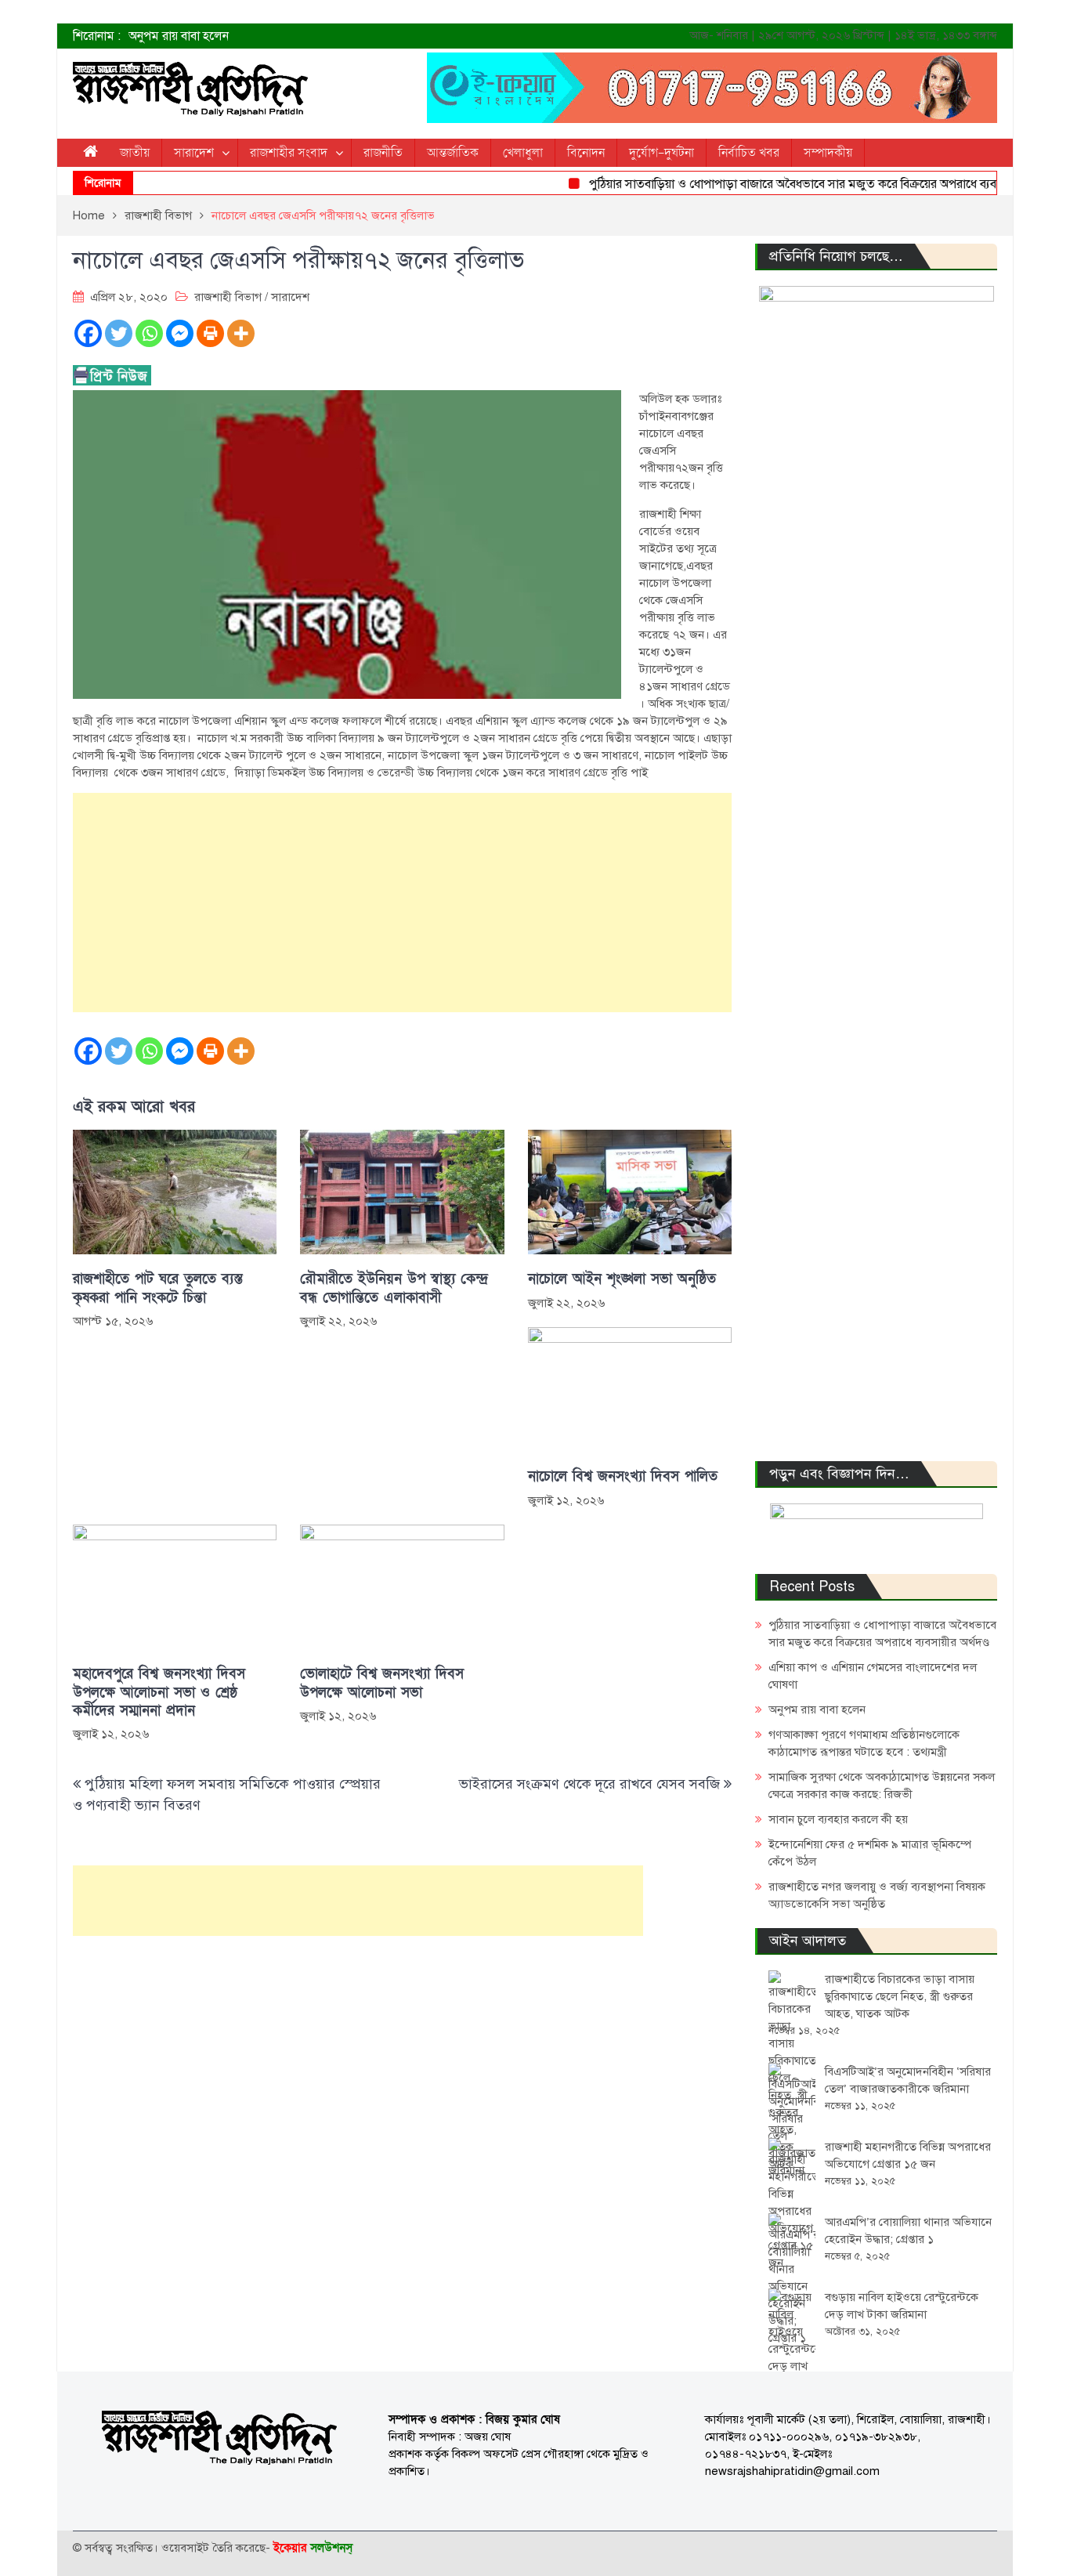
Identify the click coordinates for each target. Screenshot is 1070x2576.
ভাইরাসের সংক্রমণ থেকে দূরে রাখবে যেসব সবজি (589, 1784)
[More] (241, 333)
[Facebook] (88, 333)
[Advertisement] (402, 903)
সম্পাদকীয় (828, 153)
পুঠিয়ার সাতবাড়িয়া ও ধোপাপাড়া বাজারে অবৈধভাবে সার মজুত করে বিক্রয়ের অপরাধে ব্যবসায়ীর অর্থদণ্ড (793, 184)
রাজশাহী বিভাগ (228, 297)
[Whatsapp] (149, 333)
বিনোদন (586, 153)
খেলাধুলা (523, 153)
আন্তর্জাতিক (453, 153)
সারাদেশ (194, 153)
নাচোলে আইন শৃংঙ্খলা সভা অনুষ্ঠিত (622, 1279)
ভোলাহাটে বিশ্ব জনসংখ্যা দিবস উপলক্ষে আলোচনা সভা (382, 1683)
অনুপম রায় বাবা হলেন (179, 36)
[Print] (210, 333)
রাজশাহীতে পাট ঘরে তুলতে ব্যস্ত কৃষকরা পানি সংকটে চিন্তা (158, 1288)
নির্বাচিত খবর (749, 153)
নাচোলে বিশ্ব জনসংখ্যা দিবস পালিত (623, 1476)
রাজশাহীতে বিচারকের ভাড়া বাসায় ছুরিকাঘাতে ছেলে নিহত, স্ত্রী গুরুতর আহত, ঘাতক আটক (900, 1996)
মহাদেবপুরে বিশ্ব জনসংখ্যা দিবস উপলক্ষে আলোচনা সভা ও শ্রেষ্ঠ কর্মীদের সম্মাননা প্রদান (159, 1692)
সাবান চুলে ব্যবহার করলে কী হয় (838, 1819)
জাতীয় (135, 153)
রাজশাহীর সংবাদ (289, 153)
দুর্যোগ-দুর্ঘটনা (662, 153)
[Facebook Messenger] (180, 333)
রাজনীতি (383, 153)
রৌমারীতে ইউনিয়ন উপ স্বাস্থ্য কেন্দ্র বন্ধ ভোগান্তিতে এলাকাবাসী (394, 1288)
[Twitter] (119, 333)
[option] (378, 36)
